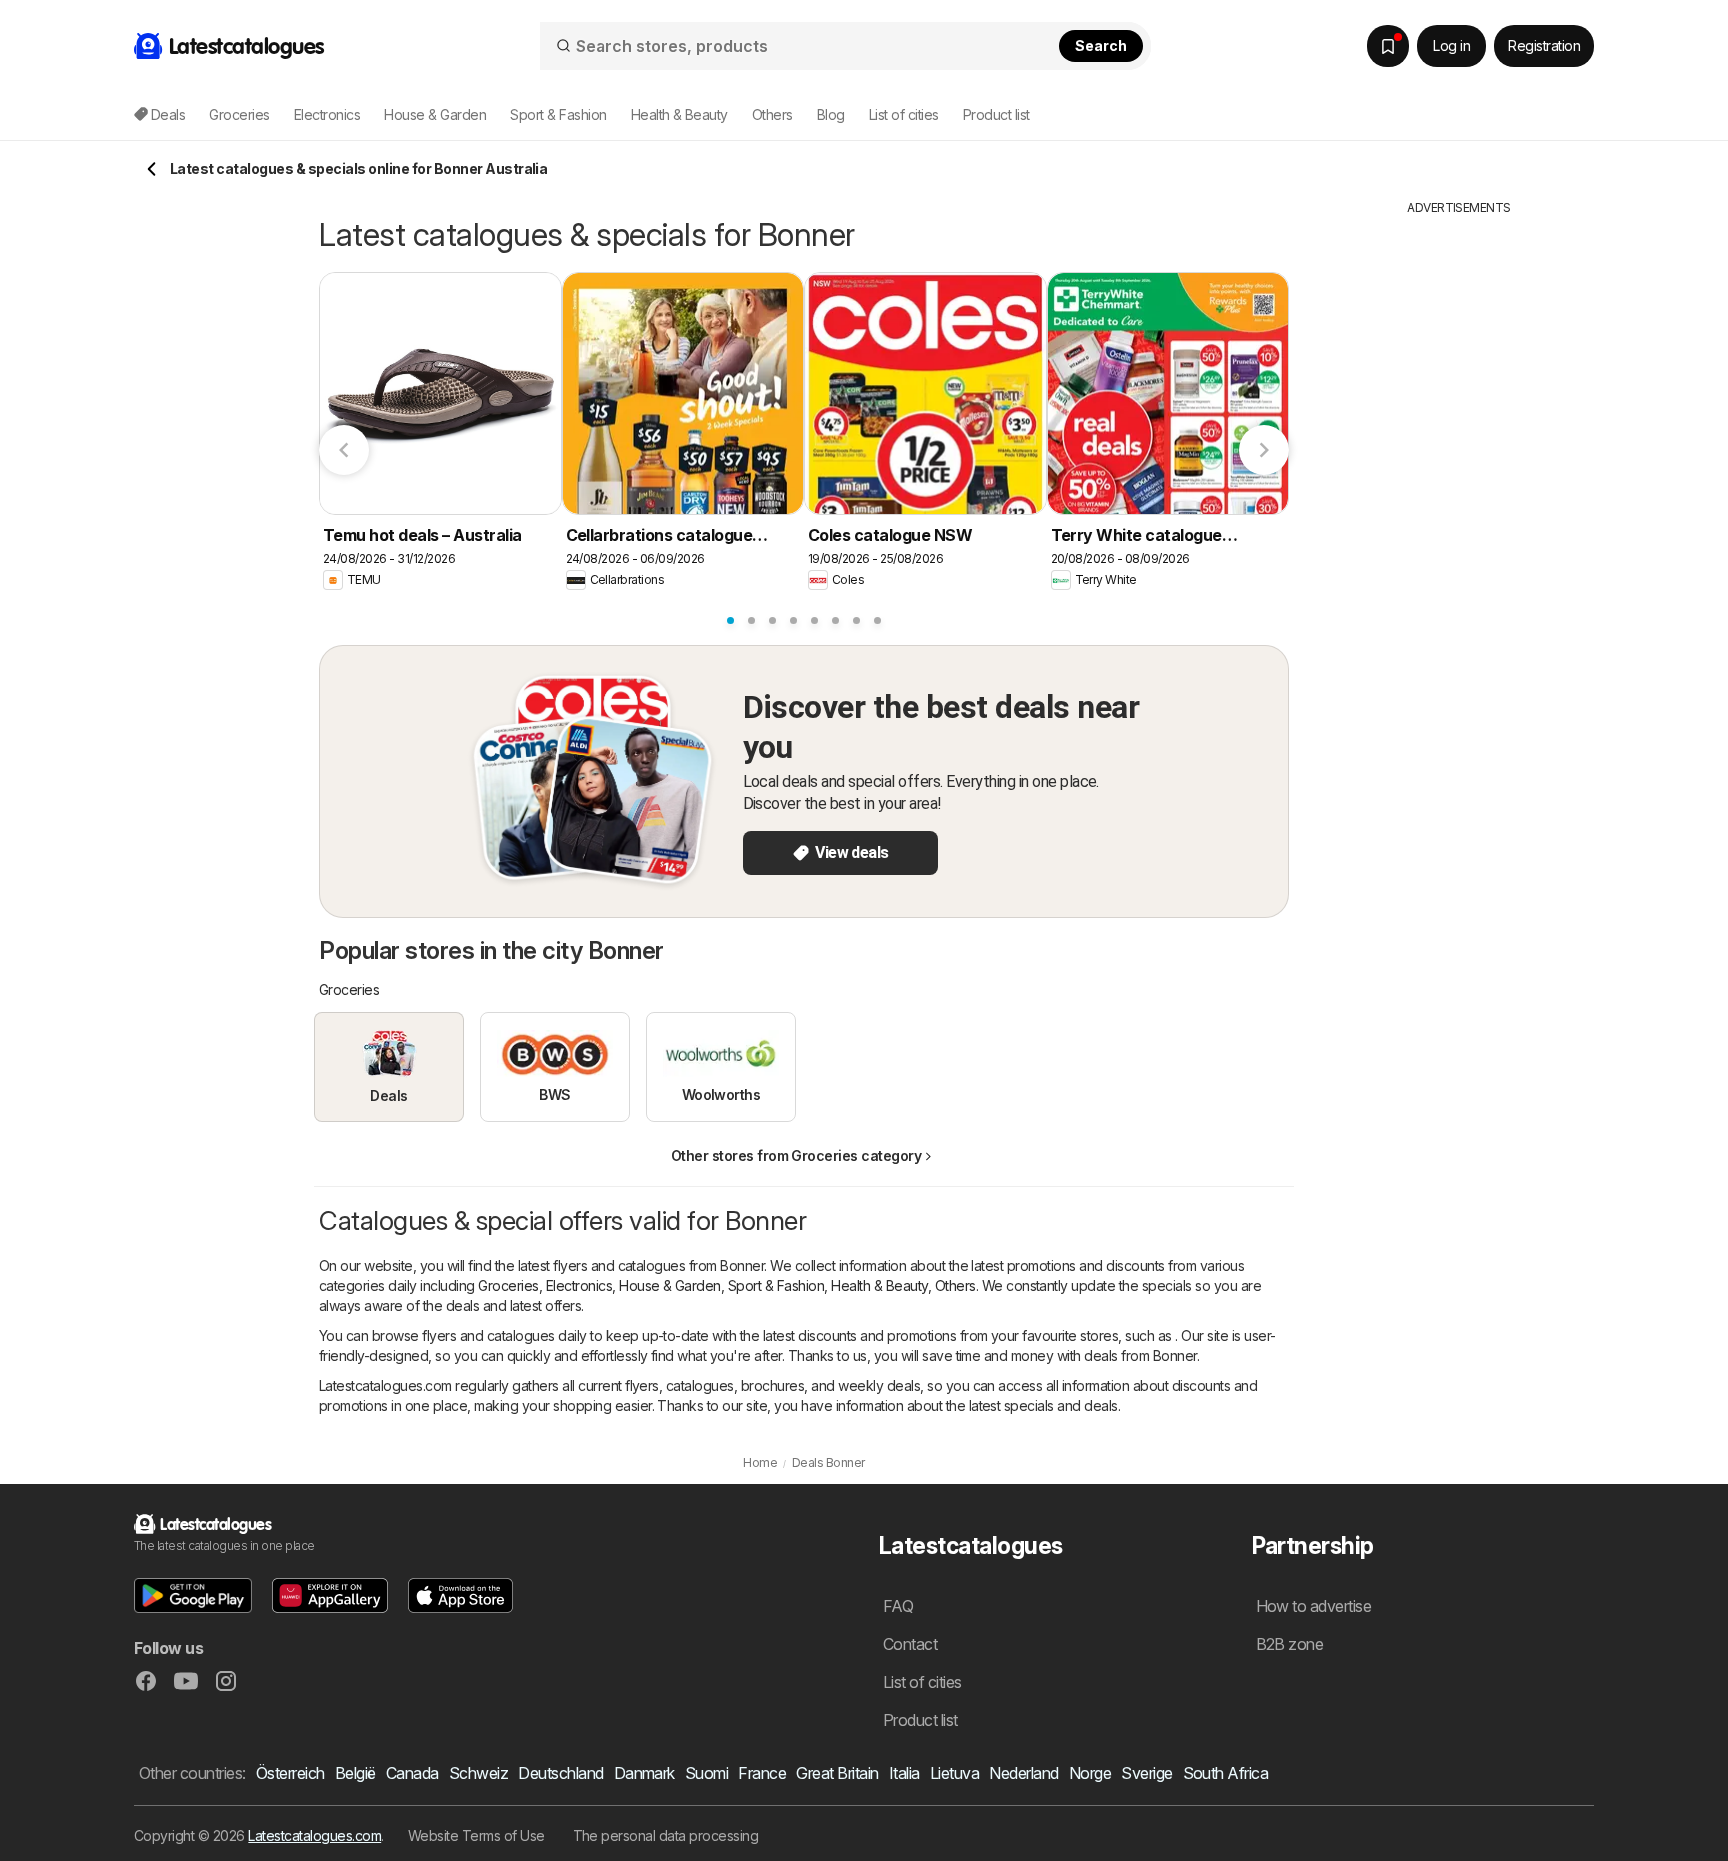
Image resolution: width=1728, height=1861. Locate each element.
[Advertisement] (1459, 517)
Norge (1090, 1773)
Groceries (508, 1285)
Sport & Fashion (776, 1285)
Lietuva (954, 1773)
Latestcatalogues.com (314, 1835)
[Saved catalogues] (1388, 46)
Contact (910, 1644)
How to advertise (1314, 1606)
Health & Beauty (879, 1285)
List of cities (904, 114)
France (762, 1773)
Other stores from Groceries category (796, 1155)
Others (955, 1285)
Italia (904, 1773)
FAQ (898, 1606)
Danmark (644, 1773)
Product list (996, 114)
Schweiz (478, 1773)
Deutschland (560, 1773)
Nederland (1023, 1773)
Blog (831, 114)
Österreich (290, 1773)
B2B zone (1290, 1644)
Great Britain (837, 1773)
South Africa (1226, 1773)
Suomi (706, 1773)
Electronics (579, 1285)
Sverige (1146, 1773)
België (355, 1773)
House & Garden (670, 1285)
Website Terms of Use (476, 1835)
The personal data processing (666, 1835)
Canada (412, 1773)
